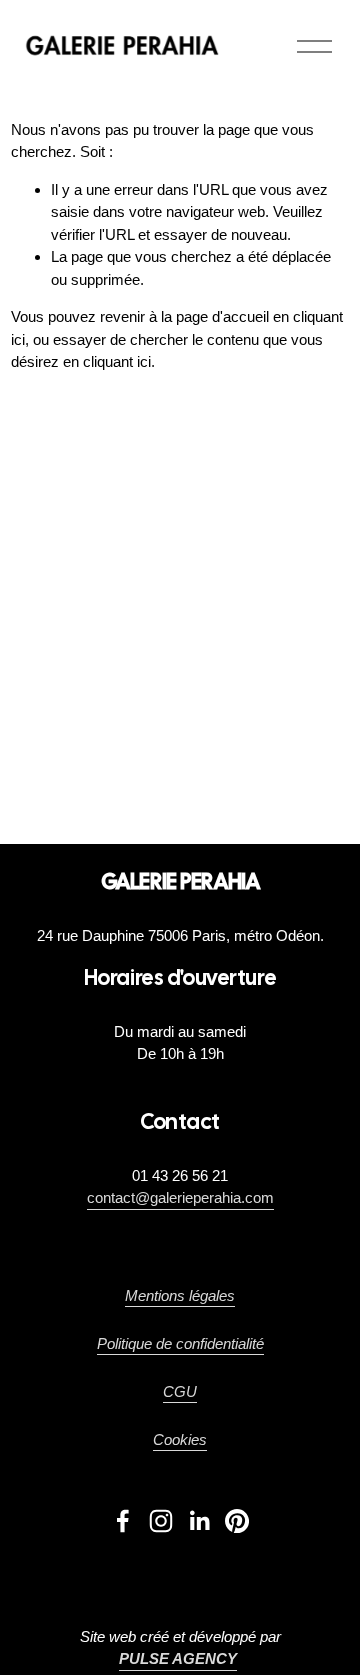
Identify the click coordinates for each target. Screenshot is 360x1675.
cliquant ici (117, 361)
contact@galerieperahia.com (180, 1197)
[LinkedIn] (199, 1521)
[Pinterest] (237, 1521)
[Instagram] (161, 1521)
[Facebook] (123, 1521)
